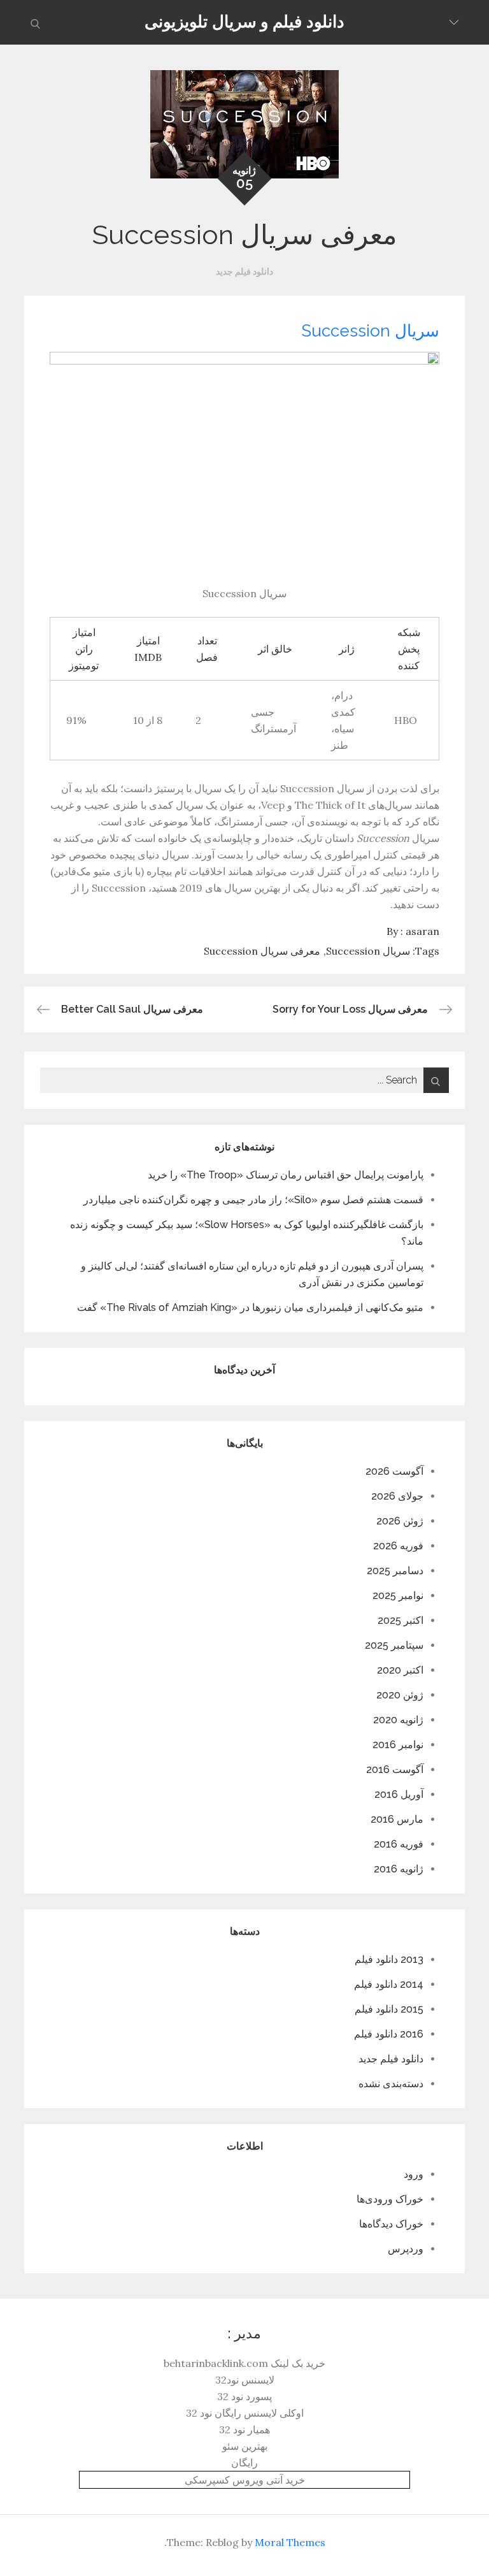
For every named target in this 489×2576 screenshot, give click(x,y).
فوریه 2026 (398, 1546)
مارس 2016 (397, 1819)
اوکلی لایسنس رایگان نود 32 (245, 2413)
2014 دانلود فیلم (389, 1984)
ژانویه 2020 (398, 1720)
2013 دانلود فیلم (389, 1959)
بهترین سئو (245, 2446)
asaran (422, 931)
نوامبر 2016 (398, 1745)
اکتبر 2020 (400, 1670)
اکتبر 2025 (400, 1620)
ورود (414, 2174)
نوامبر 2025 (398, 1596)
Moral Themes (290, 2542)
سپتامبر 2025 (394, 1645)
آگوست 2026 (394, 1471)
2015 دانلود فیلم (389, 2009)
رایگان (244, 2463)
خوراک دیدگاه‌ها (391, 2224)
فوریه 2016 (399, 1844)
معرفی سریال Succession (262, 951)
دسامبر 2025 (395, 1571)
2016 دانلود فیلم (389, 2034)
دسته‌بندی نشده (391, 2084)
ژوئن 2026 (400, 1521)
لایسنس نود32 (245, 2380)
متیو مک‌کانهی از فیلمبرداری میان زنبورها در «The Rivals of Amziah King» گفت (250, 1307)
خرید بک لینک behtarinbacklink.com (244, 2363)
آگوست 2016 (395, 1769)
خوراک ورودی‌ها (390, 2199)
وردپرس (406, 2249)
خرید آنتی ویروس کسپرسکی (245, 2480)
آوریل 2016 (399, 1794)
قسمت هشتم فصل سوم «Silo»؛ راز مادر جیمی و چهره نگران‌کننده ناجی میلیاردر (253, 1200)
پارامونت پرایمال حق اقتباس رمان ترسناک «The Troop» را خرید (286, 1175)
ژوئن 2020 (400, 1695)
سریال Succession (370, 331)
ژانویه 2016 (399, 1869)
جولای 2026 (397, 1496)
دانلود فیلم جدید (244, 271)
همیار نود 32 (244, 2429)
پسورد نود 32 (244, 2396)
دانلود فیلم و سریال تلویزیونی (244, 22)
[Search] (436, 1080)
